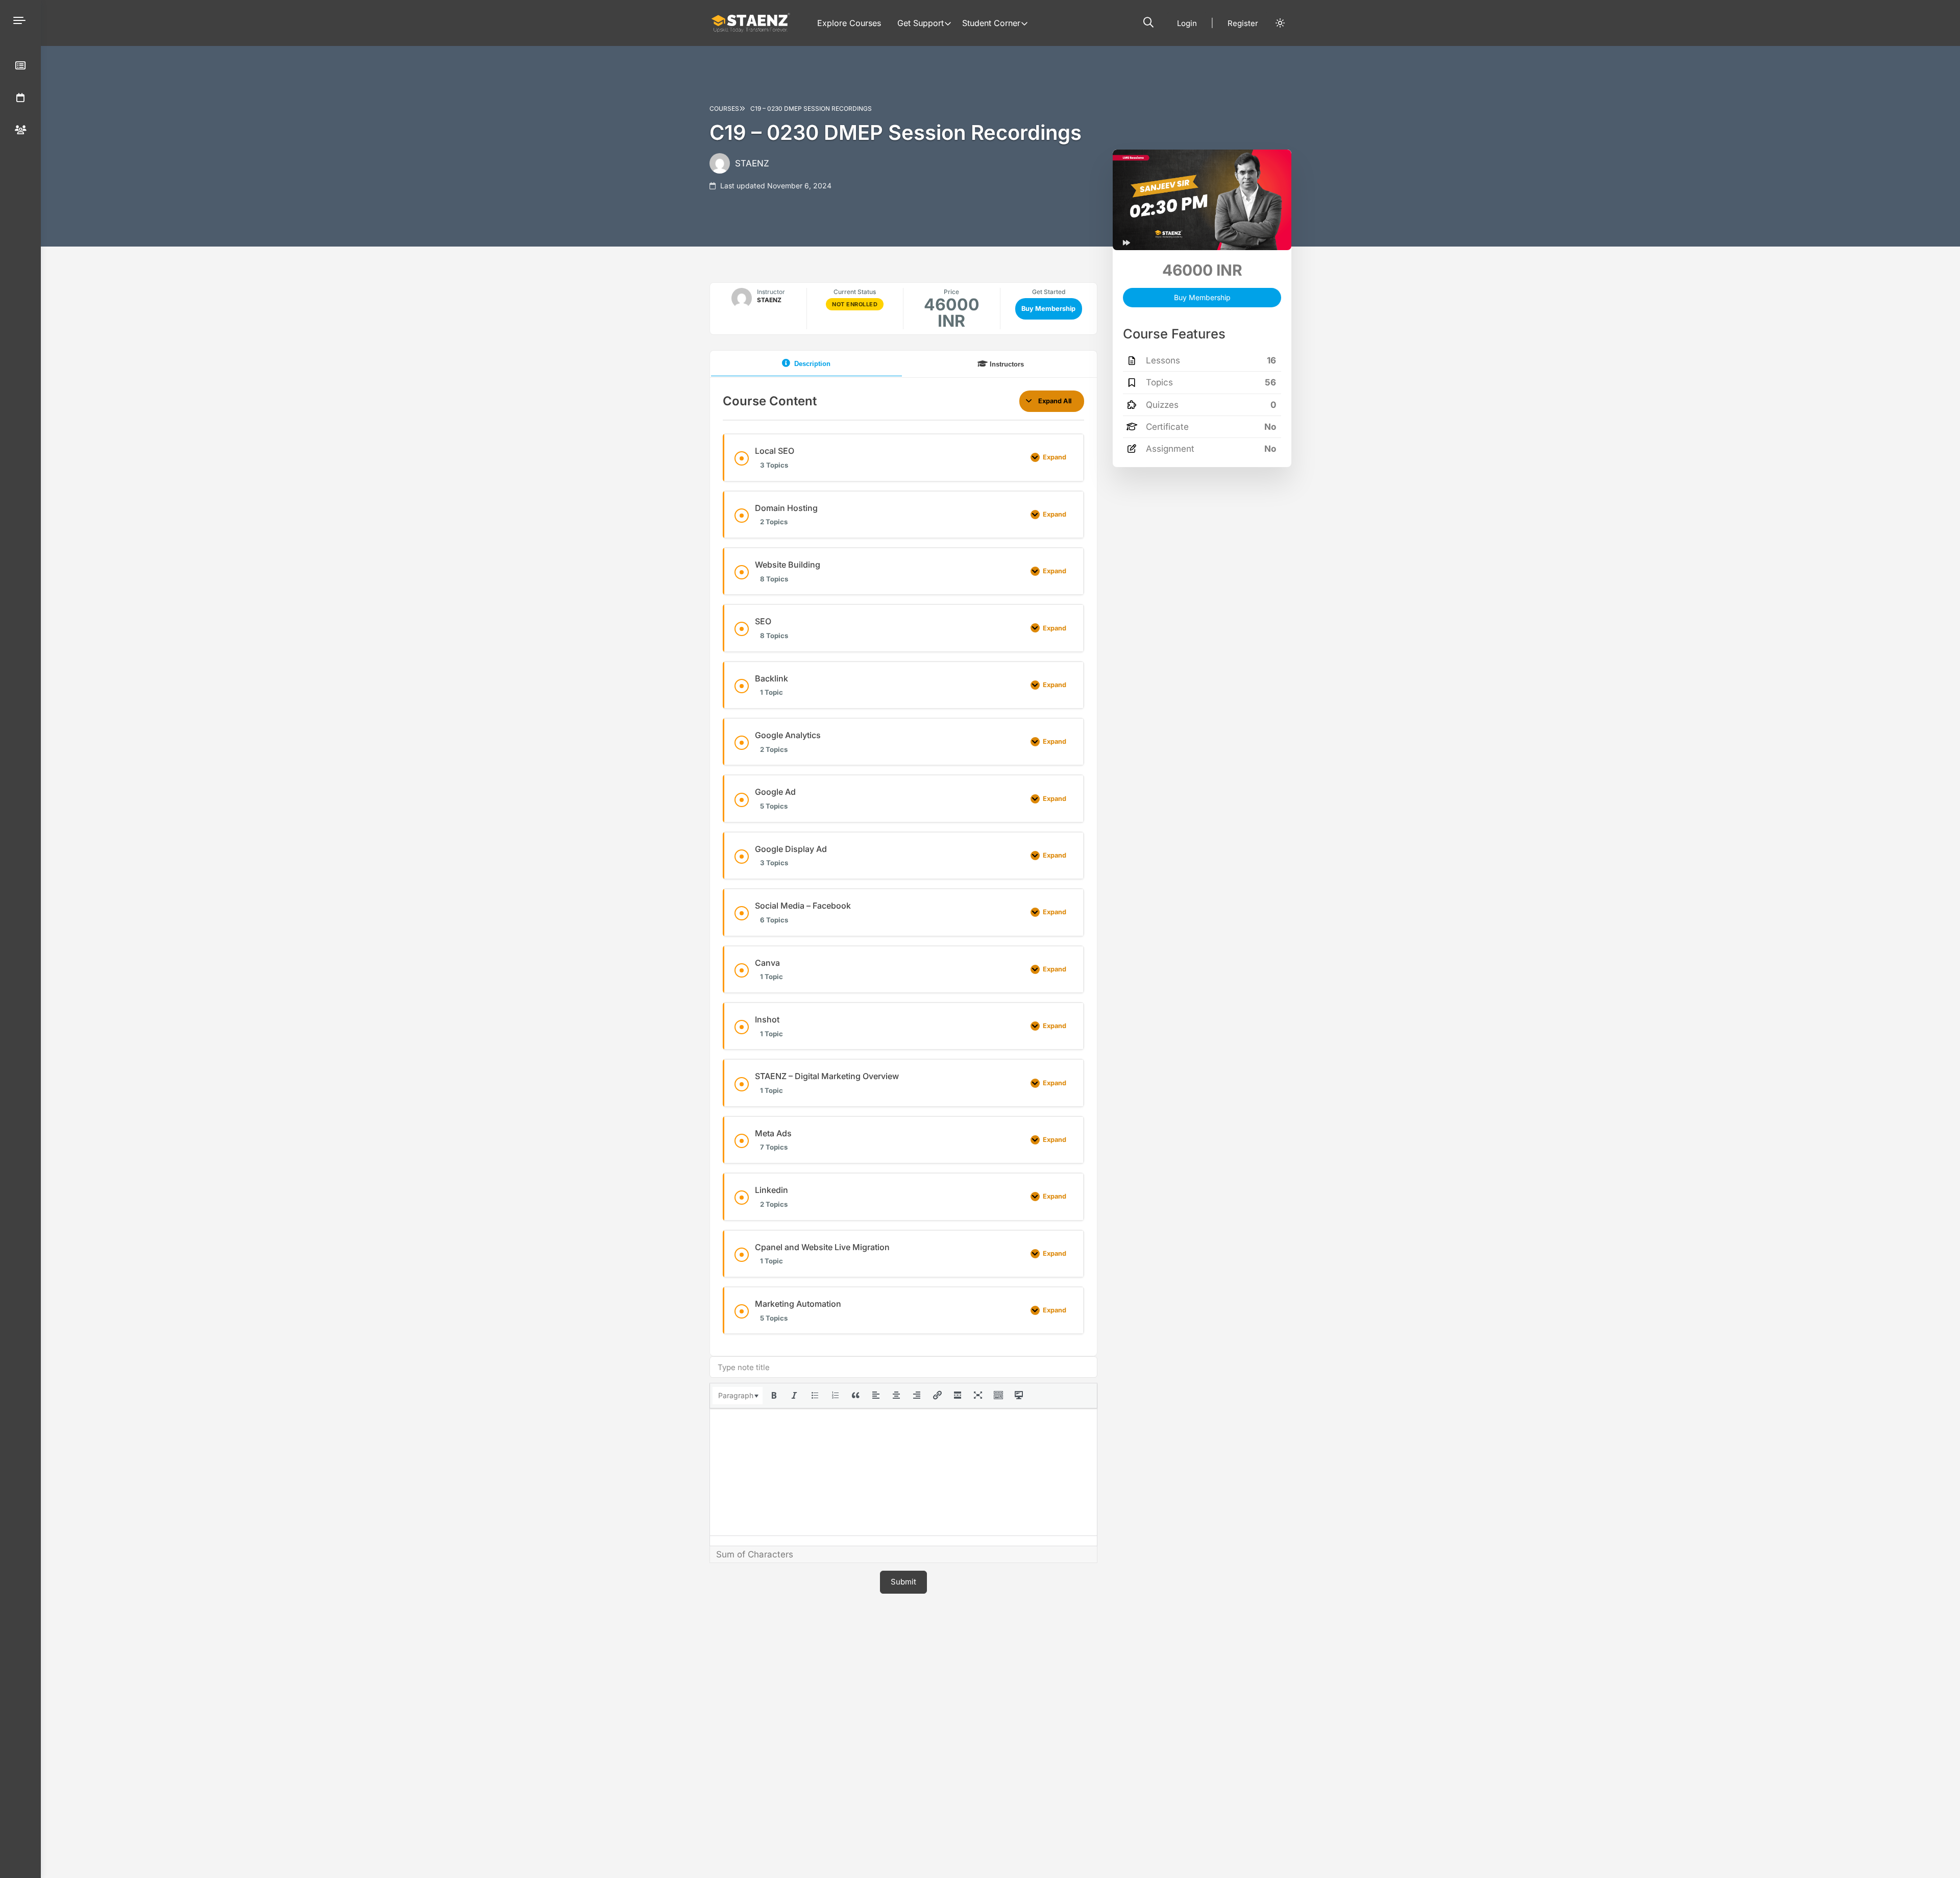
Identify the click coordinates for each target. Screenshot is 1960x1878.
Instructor (771, 292)
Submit (903, 1582)
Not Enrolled (855, 304)
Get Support (921, 23)
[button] (1148, 22)
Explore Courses (849, 23)
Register (1243, 23)
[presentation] (738, 1396)
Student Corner (991, 23)
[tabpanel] (903, 862)
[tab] (806, 364)
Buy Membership (1048, 309)
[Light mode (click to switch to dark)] (1280, 23)
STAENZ (752, 163)
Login (1187, 23)
